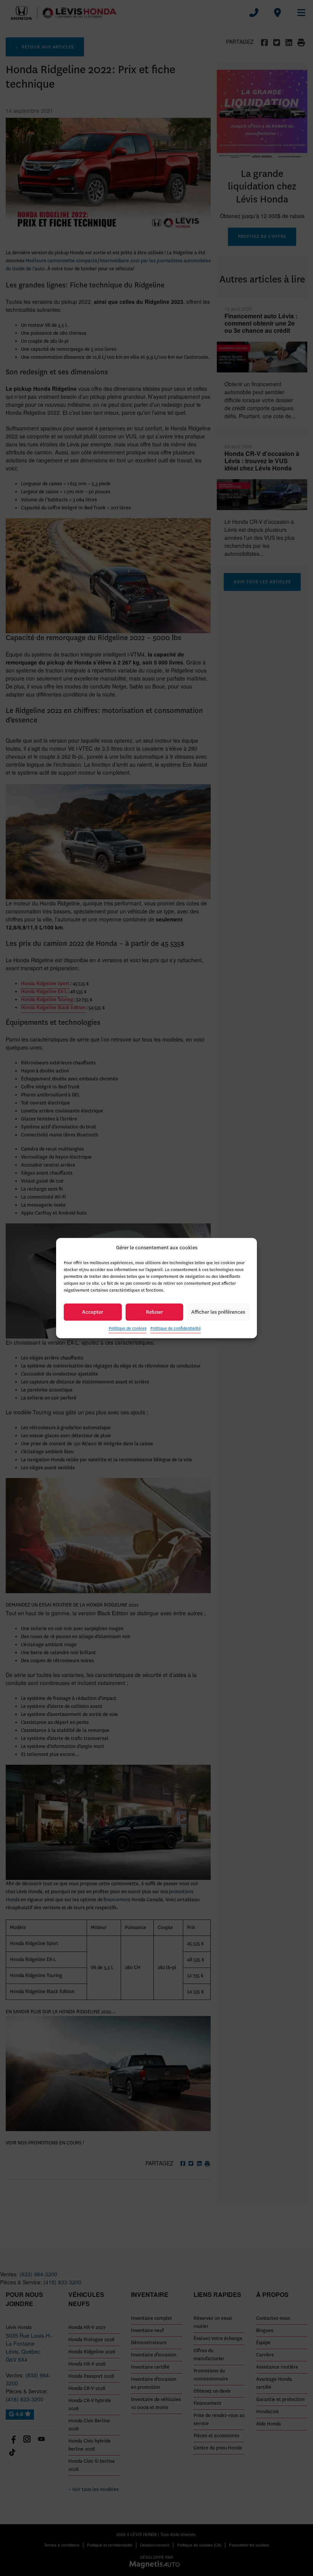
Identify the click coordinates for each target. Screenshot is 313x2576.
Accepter (93, 1312)
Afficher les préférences (218, 1312)
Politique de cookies (128, 1328)
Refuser (154, 1312)
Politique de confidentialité (176, 1328)
